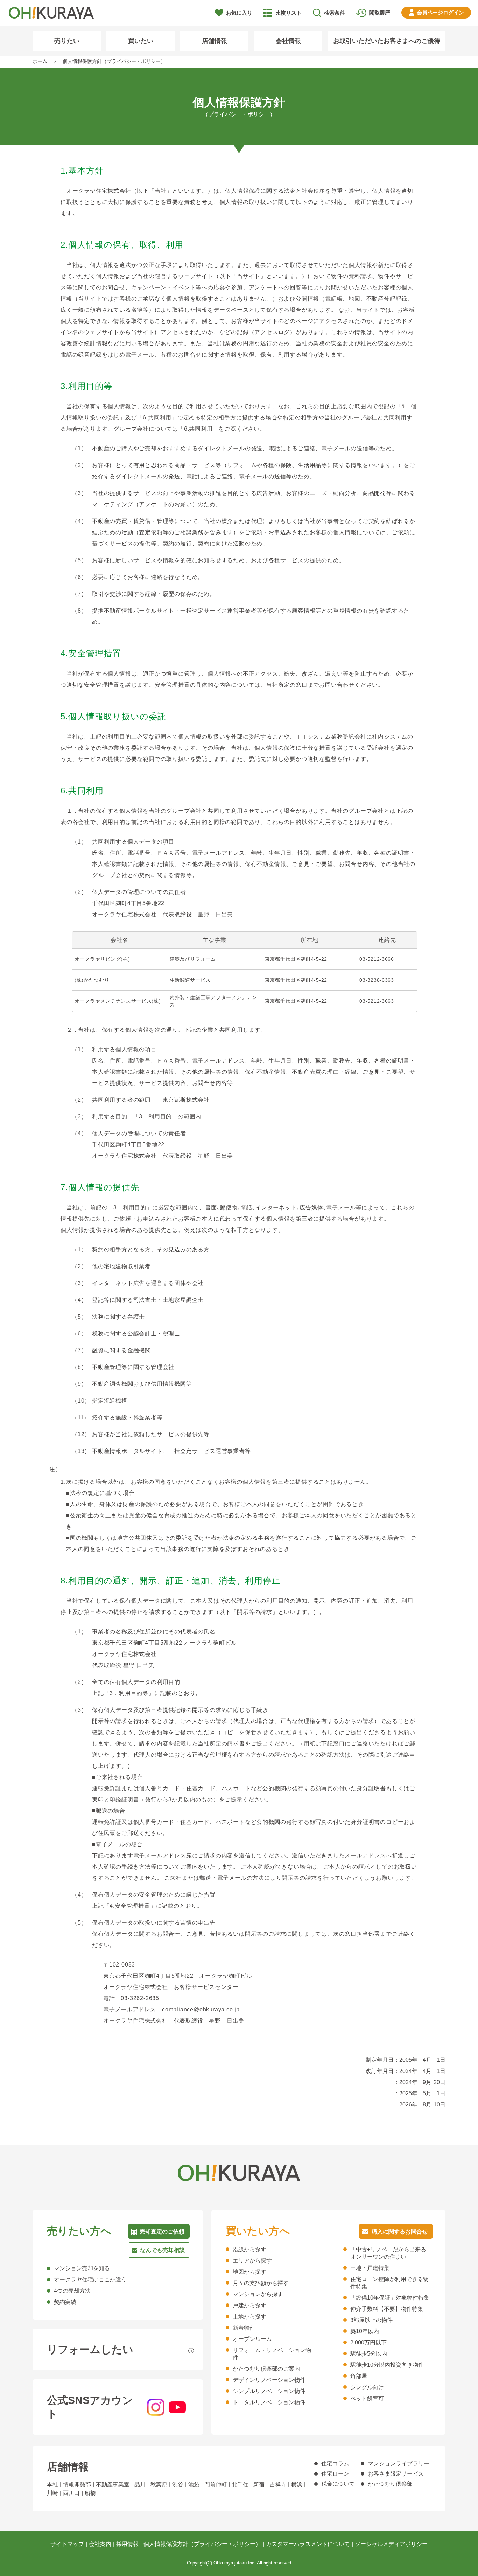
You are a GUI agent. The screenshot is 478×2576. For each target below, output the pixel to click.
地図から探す (249, 2272)
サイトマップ (67, 2544)
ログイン (440, 12)
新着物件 (244, 2328)
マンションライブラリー (399, 2464)
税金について (338, 2484)
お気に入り (239, 13)
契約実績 (65, 2302)
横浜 (297, 2485)
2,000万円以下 (368, 2342)
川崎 (52, 2493)
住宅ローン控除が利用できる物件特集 (389, 2283)
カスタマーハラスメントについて (308, 2544)
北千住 (240, 2485)
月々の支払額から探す (261, 2283)
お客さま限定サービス (396, 2474)
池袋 (194, 2485)
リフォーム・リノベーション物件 (272, 2354)
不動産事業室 (113, 2485)
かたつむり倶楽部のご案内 (266, 2369)
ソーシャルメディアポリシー (391, 2544)
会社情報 (288, 41)
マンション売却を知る (82, 2268)
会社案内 (100, 2544)
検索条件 (335, 13)
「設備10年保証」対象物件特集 (390, 2298)
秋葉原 (159, 2485)
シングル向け (367, 2387)
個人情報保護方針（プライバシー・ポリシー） (202, 2544)
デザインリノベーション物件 (269, 2380)
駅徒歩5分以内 (369, 2354)
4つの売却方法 (72, 2291)
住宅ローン (335, 2474)
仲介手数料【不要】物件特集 (387, 2309)
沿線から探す (249, 2249)
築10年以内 (365, 2331)
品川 (140, 2485)
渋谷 (178, 2485)
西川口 (71, 2493)
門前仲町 (216, 2485)
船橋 (90, 2493)
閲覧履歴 (380, 13)
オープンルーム (252, 2339)
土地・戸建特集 (370, 2268)
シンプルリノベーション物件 (269, 2391)
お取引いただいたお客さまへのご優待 (387, 41)
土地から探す (249, 2317)
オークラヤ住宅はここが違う (90, 2279)
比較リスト (289, 13)
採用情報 (127, 2544)
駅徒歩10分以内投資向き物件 (387, 2365)
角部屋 (359, 2376)
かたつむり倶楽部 (390, 2484)
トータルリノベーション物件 (269, 2402)
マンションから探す (258, 2294)
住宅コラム (335, 2464)
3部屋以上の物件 (371, 2320)
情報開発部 (77, 2485)
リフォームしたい (90, 2349)
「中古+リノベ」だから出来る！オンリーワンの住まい (391, 2253)
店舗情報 (215, 41)
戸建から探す (249, 2305)
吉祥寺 (278, 2485)
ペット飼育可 (367, 2398)
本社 (52, 2485)
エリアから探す (252, 2261)
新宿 (259, 2485)
